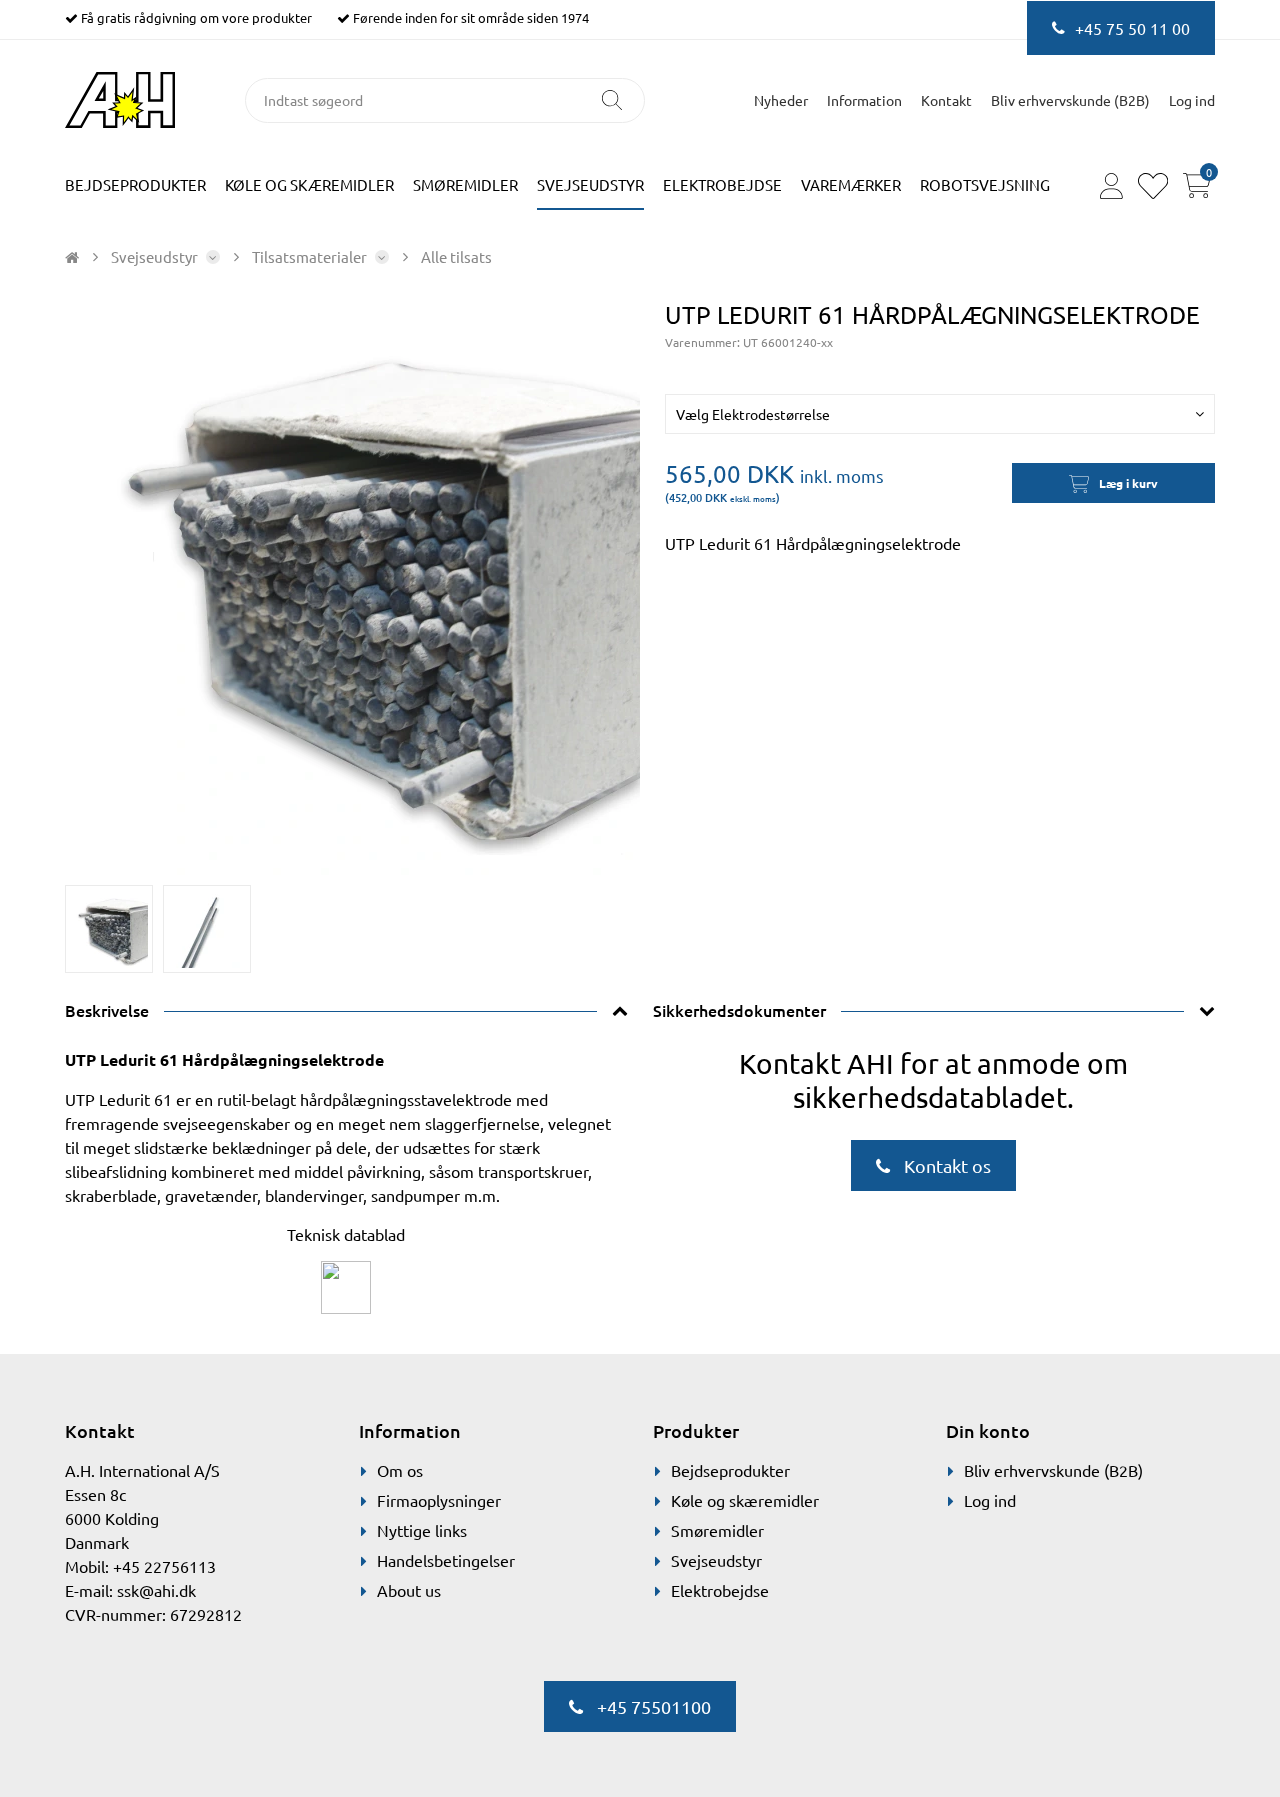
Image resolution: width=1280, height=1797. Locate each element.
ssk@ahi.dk (156, 1590)
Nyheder (781, 100)
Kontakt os (945, 1165)
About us (409, 1590)
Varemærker (851, 184)
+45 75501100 (652, 1706)
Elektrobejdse (722, 184)
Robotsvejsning (985, 184)
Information (864, 100)
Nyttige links (422, 1530)
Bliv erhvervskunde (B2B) (1070, 100)
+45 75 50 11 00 (1132, 28)
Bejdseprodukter (135, 184)
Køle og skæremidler (309, 184)
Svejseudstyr (590, 184)
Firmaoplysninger (439, 1500)
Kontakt (946, 100)
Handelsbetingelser (446, 1560)
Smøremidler (465, 184)
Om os (400, 1470)
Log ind (990, 1500)
